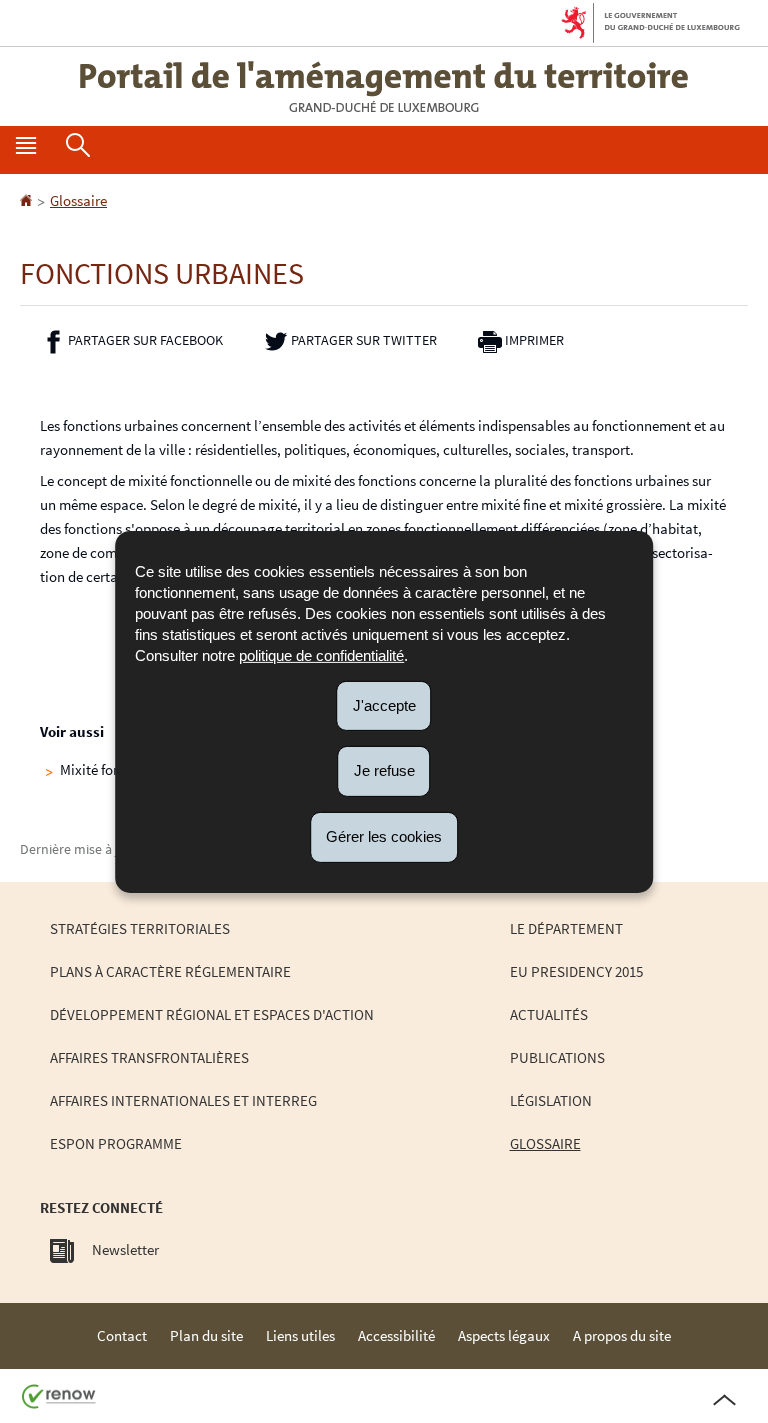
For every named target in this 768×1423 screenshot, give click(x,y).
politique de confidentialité (321, 654)
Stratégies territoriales (140, 928)
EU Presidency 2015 (576, 971)
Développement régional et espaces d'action (212, 1014)
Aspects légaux (504, 1335)
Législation (551, 1100)
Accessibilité (396, 1335)
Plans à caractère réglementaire (170, 971)
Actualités (549, 1014)
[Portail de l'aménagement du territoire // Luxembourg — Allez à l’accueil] (384, 86)
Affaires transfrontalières (149, 1057)
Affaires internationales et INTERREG (183, 1100)
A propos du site (622, 1335)
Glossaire (78, 200)
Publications (557, 1057)
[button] (26, 150)
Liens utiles (300, 1335)
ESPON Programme (116, 1143)
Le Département (566, 928)
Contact (122, 1335)
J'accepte (384, 704)
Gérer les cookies (384, 836)
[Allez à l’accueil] (27, 200)
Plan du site (206, 1335)
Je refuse (384, 770)
